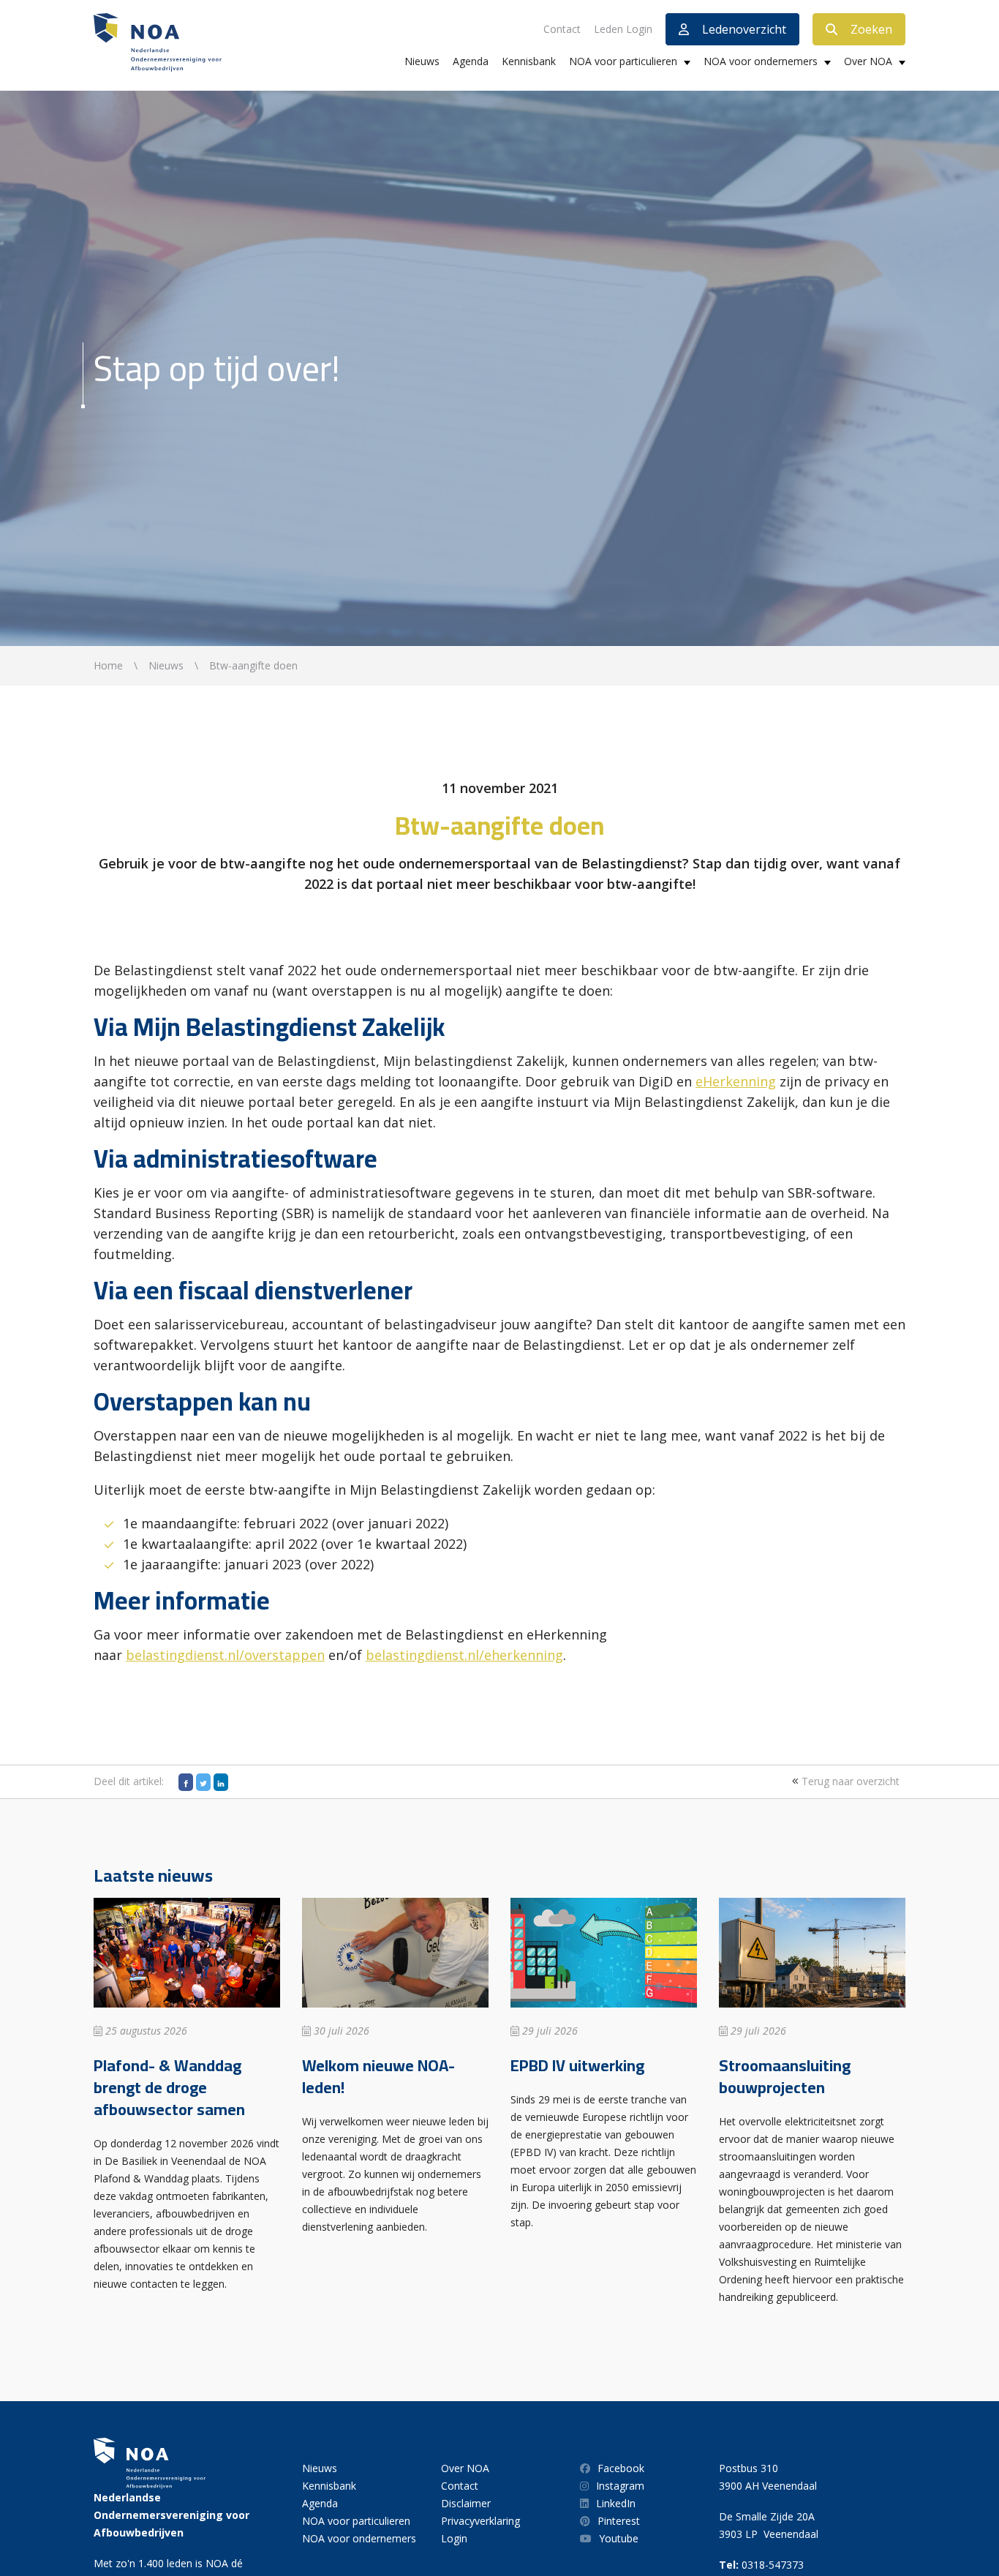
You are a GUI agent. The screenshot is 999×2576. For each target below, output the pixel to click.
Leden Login (623, 29)
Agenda (471, 61)
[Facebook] (186, 1782)
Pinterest (619, 2521)
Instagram (620, 2486)
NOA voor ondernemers (761, 61)
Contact (562, 29)
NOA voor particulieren (623, 61)
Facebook (621, 2468)
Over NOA (868, 61)
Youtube (619, 2538)
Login (454, 2538)
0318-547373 (773, 2565)
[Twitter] (203, 1782)
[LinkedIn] (221, 1782)
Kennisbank (529, 61)
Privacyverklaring (480, 2521)
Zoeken (871, 29)
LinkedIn (616, 2503)
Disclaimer (466, 2503)
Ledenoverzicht (744, 29)
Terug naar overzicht (849, 1781)
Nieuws (422, 61)
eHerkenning (736, 1081)
